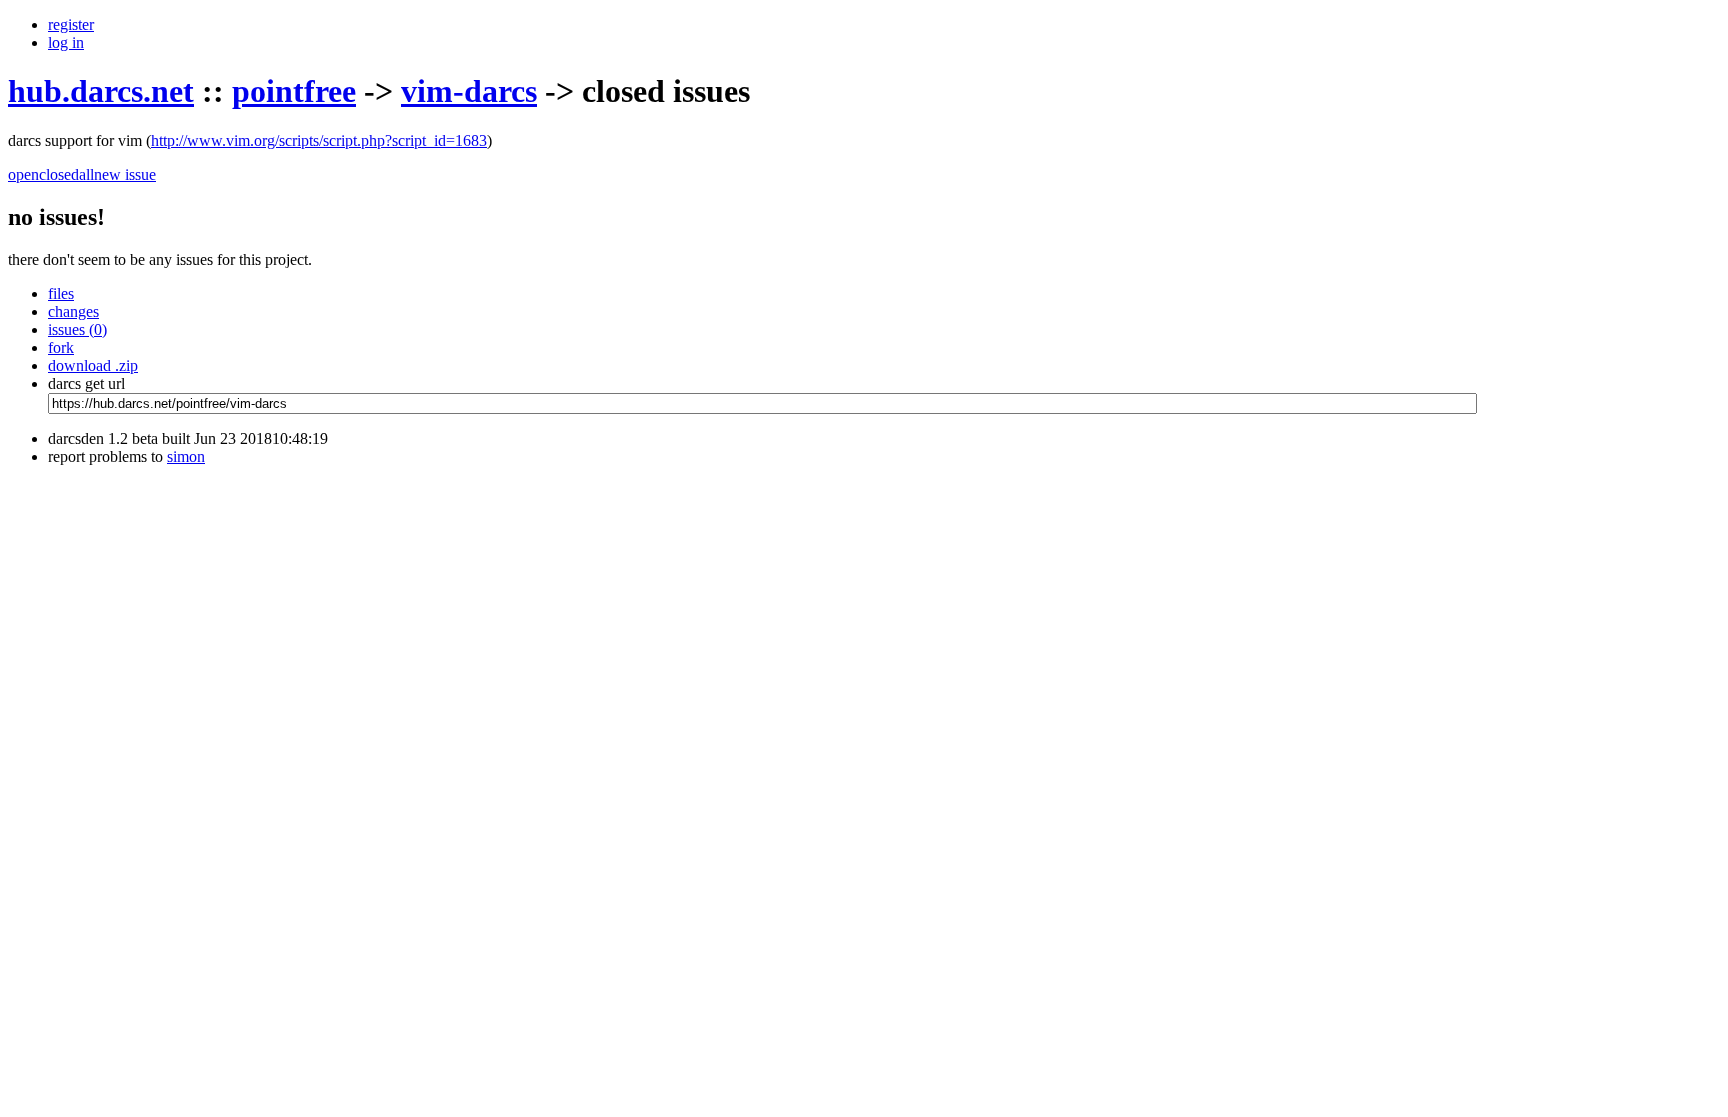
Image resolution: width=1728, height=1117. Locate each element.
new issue (125, 174)
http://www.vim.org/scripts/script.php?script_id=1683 (319, 140)
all (86, 174)
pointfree (294, 91)
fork (61, 347)
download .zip (93, 365)
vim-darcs (469, 91)
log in (66, 42)
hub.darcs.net (101, 91)
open (23, 174)
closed (59, 174)
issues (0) (77, 329)
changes (73, 311)
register (71, 24)
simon (186, 456)
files (61, 293)
